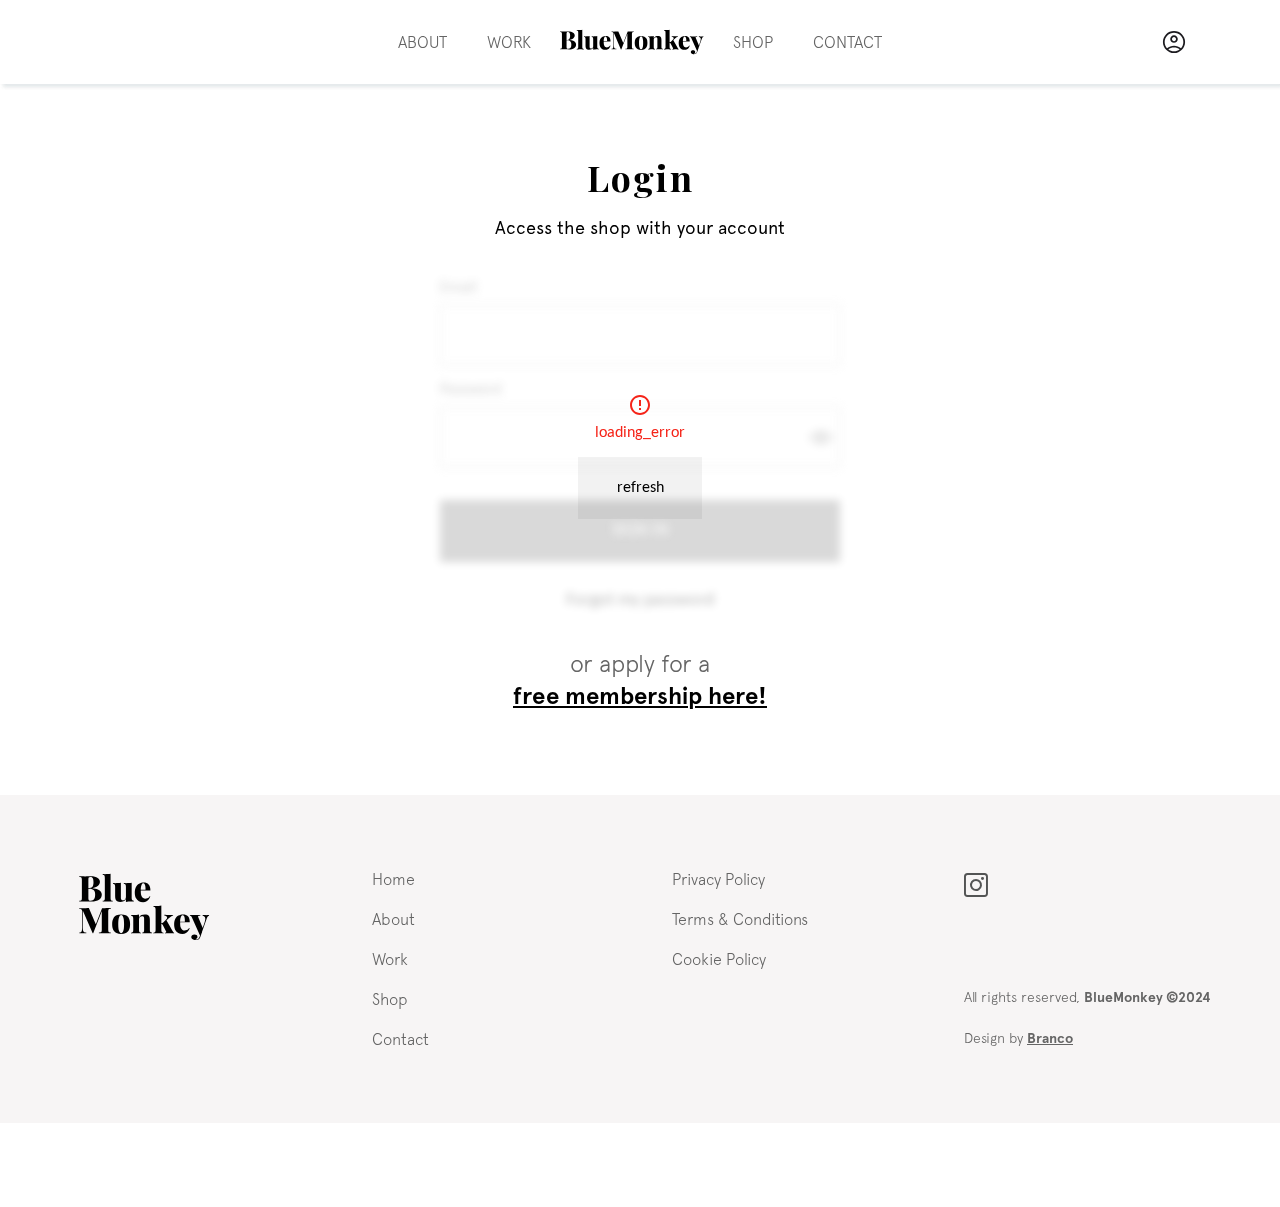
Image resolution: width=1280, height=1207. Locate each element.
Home (393, 879)
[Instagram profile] (976, 883)
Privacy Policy (718, 879)
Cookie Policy (719, 959)
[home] (632, 42)
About (422, 42)
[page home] (144, 907)
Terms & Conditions (740, 919)
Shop (753, 42)
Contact (847, 42)
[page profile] (1174, 42)
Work (509, 42)
